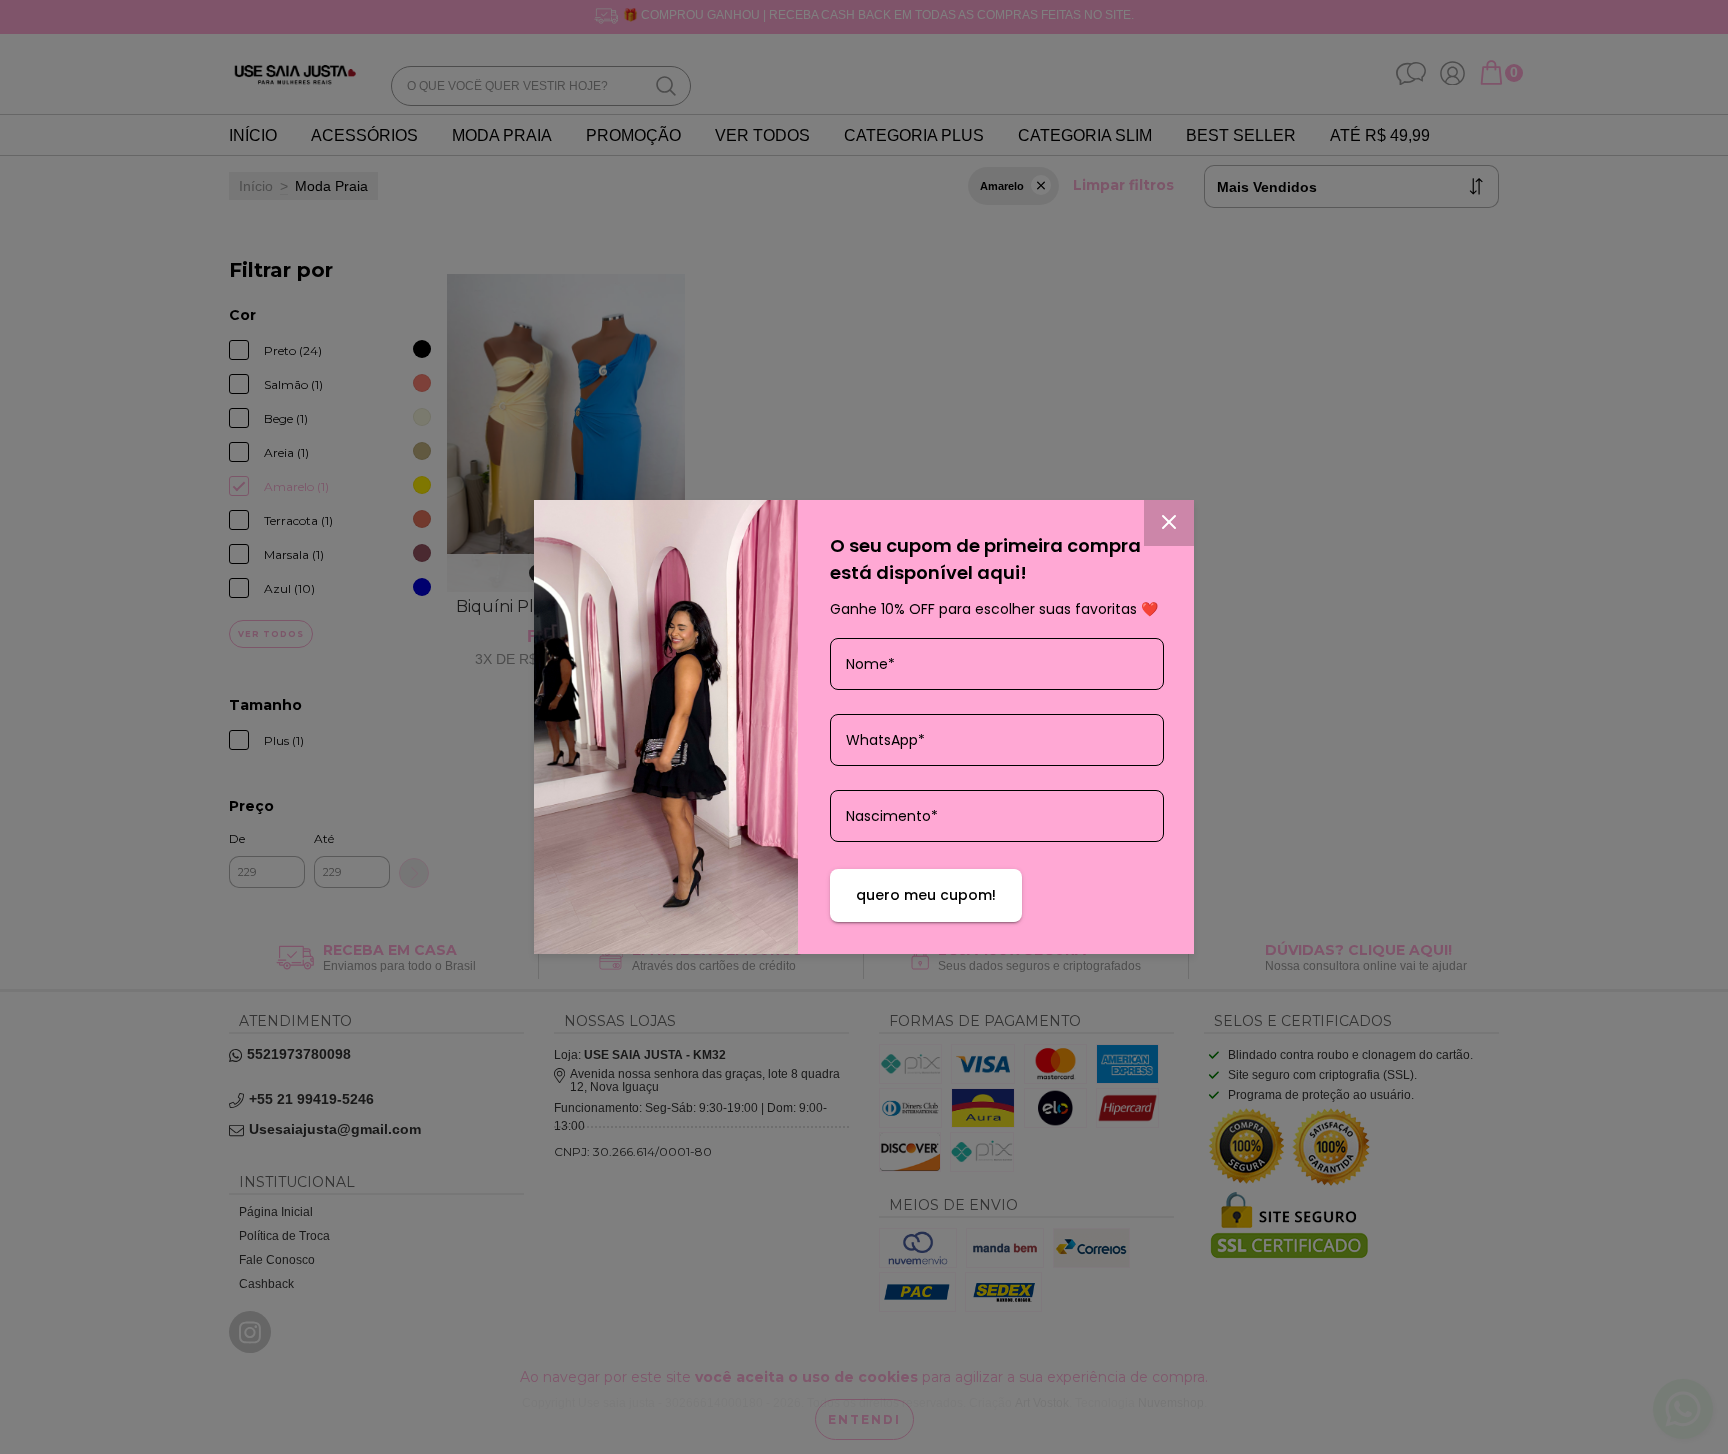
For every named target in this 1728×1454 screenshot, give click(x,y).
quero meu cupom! (926, 895)
